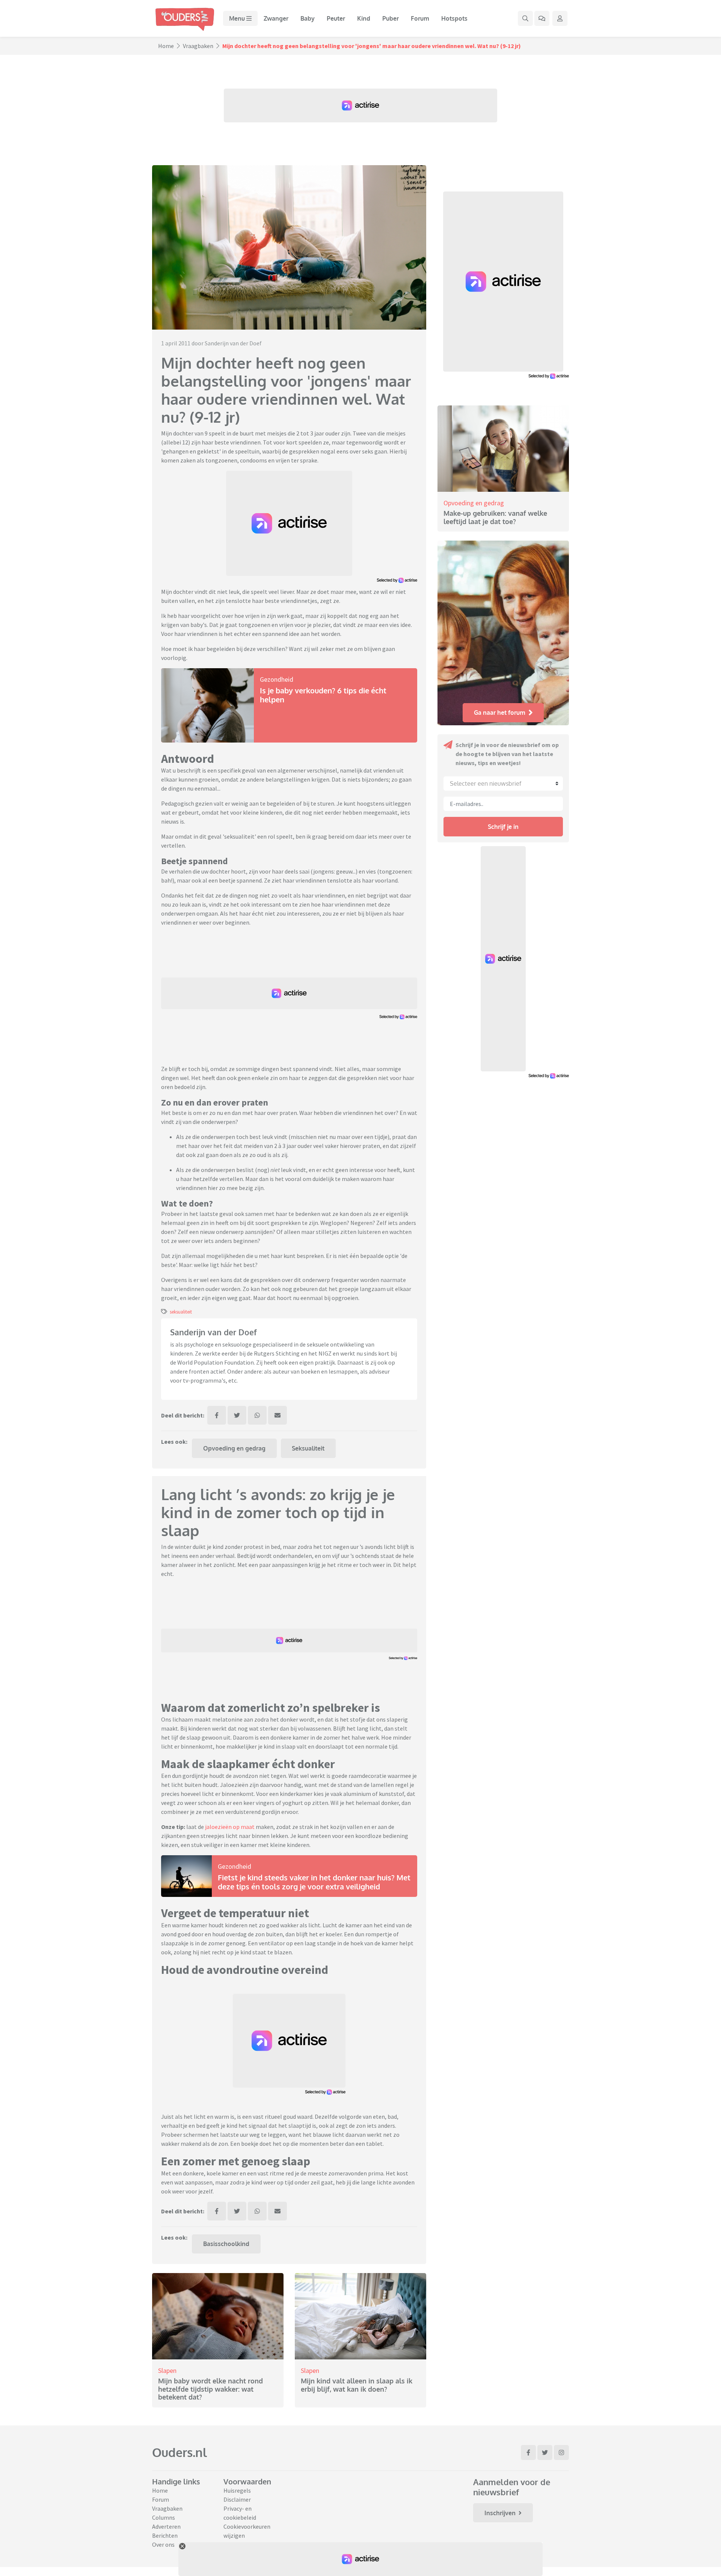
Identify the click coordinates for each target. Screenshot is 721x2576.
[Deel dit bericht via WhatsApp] (257, 1415)
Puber (391, 18)
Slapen (167, 2370)
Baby (308, 18)
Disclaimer (237, 2499)
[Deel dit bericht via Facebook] (217, 1415)
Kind (364, 18)
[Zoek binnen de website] (525, 18)
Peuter (336, 18)
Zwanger (276, 18)
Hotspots (454, 18)
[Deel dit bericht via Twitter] (237, 1415)
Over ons (163, 2544)
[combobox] (503, 783)
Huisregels (237, 2490)
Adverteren (166, 2526)
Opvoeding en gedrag (234, 1448)
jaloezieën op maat (230, 1827)
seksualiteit (181, 1312)
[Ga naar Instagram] (561, 2452)
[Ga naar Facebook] (528, 2452)
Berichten (165, 2535)
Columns (164, 2517)
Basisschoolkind (226, 2244)
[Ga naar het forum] (542, 18)
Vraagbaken (198, 46)
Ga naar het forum (500, 713)
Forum (420, 18)
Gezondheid (277, 679)
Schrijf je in (503, 827)
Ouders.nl (179, 2452)
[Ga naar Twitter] (545, 2452)
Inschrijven (500, 2513)
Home (166, 46)
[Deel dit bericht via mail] (278, 1415)
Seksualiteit (308, 1448)
